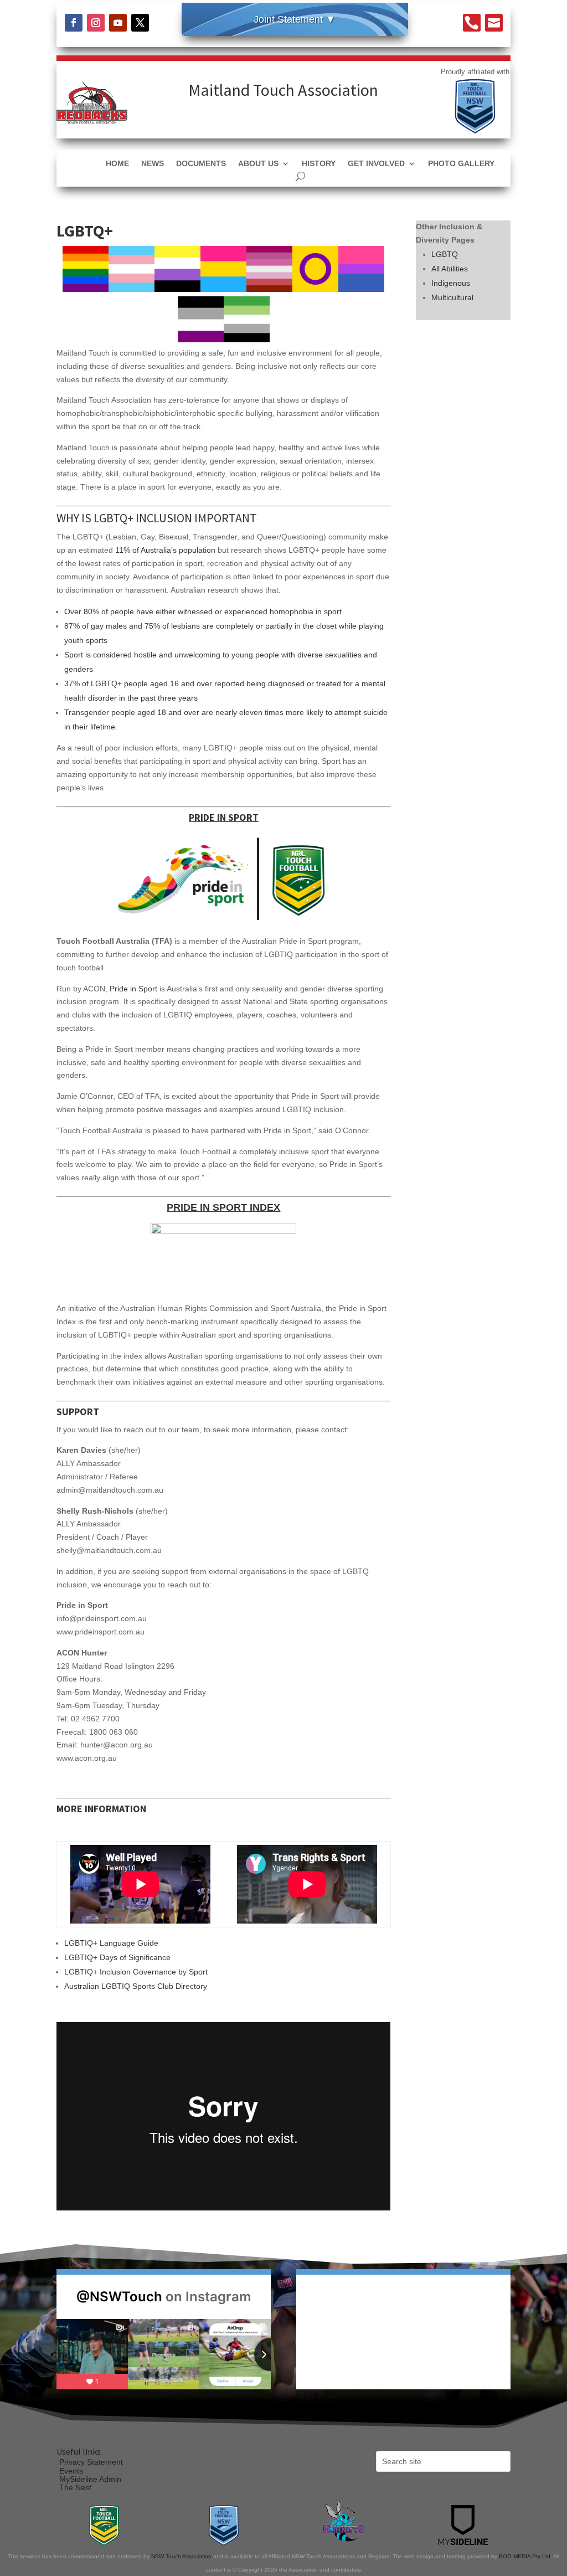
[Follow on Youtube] (118, 23)
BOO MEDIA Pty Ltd (525, 2556)
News (153, 164)
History (319, 164)
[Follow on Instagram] (96, 23)
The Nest (75, 2487)
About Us (258, 164)
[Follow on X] (140, 23)
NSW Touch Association (181, 2556)
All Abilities (450, 269)
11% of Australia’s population (165, 550)
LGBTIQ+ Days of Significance (117, 1957)
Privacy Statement (91, 2462)
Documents (201, 164)
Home (117, 164)
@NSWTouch (119, 2297)
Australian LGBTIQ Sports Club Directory (136, 1986)
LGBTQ (445, 254)
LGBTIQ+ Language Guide (111, 1943)
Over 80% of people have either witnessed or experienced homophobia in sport (203, 611)
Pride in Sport (133, 989)
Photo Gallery (461, 164)
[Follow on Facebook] (74, 23)
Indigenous (451, 283)
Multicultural (452, 297)
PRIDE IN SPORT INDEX (223, 1207)
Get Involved (376, 164)
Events (71, 2471)
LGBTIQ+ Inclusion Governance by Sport (136, 1972)
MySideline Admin (90, 2479)
